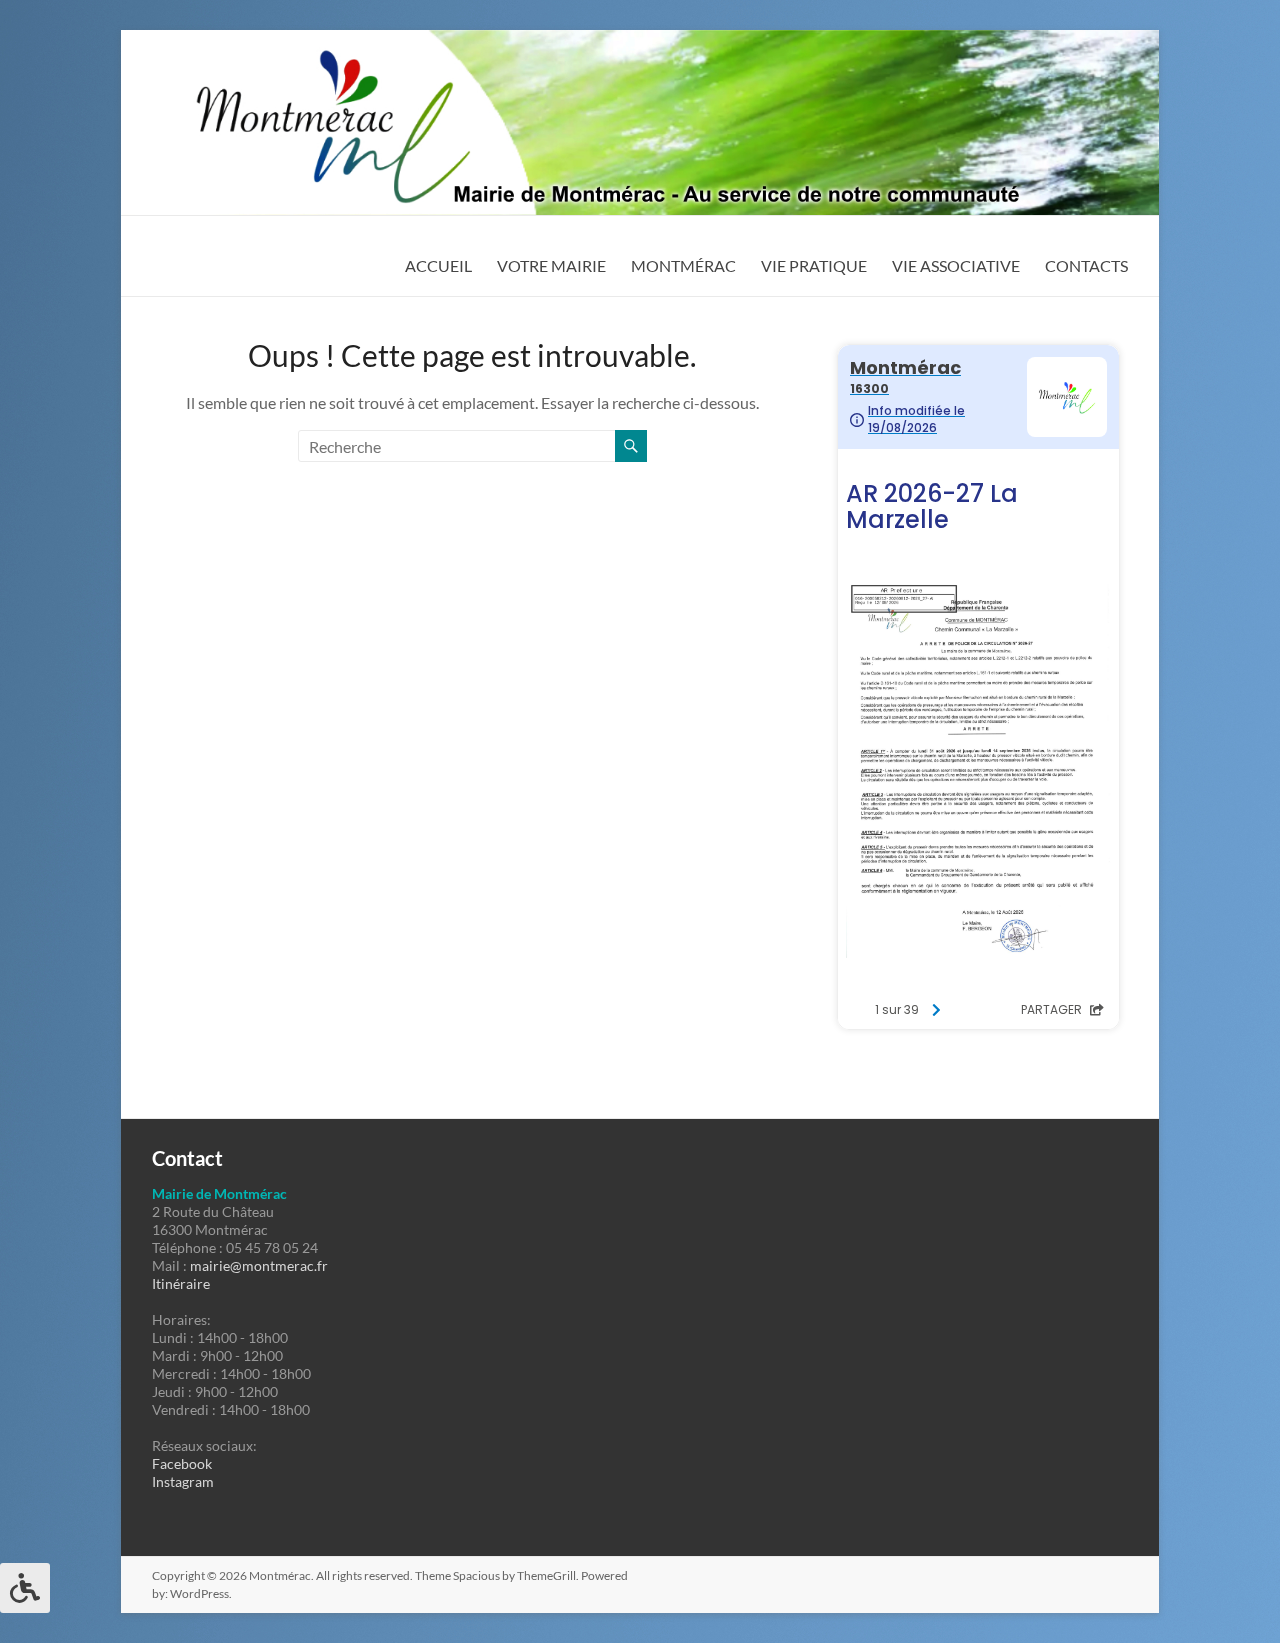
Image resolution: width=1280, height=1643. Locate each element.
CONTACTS (1086, 265)
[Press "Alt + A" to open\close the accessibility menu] (25, 1588)
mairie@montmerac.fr (259, 1265)
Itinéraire (181, 1283)
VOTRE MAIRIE (551, 265)
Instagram (183, 1481)
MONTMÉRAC (683, 265)
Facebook (182, 1463)
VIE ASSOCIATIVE (956, 265)
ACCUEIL (438, 265)
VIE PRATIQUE (814, 265)
